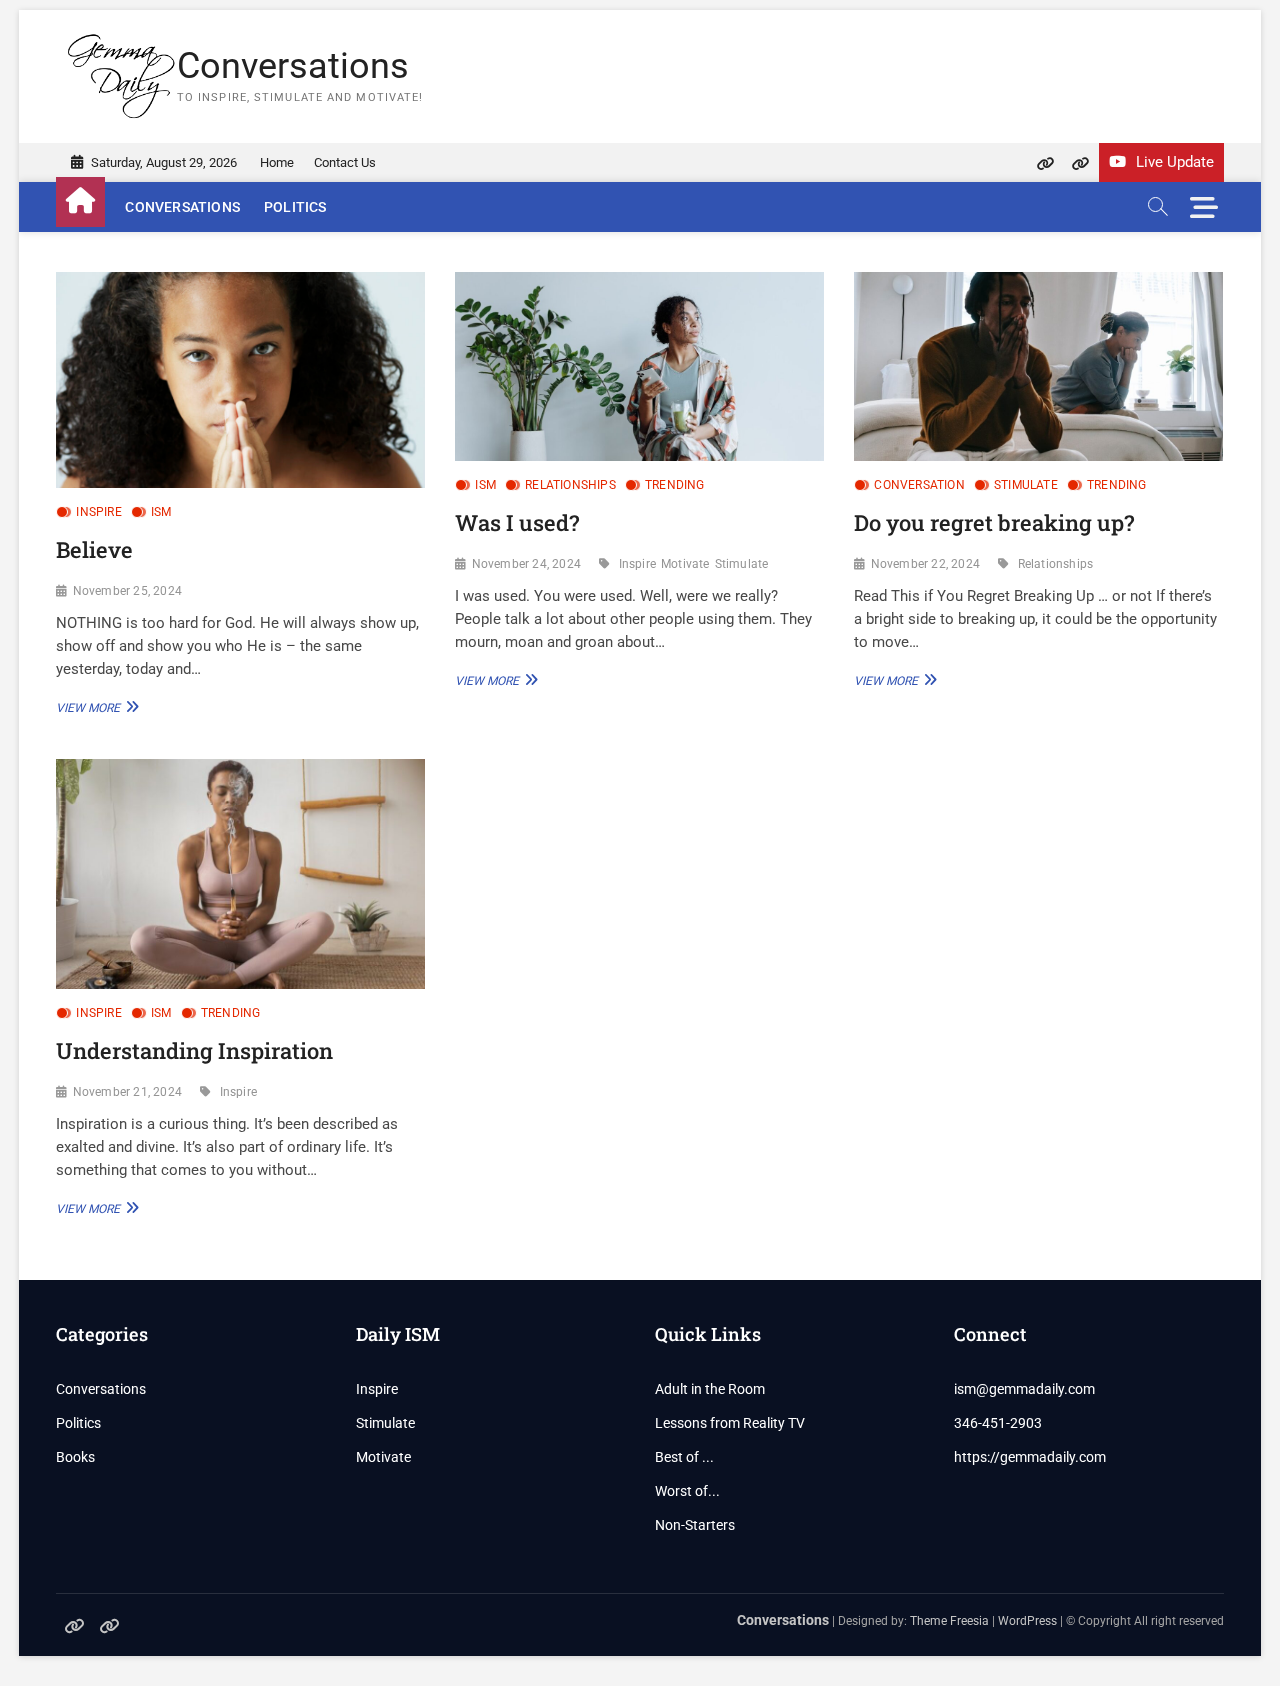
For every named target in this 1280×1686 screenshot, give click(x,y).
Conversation (919, 485)
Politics (295, 207)
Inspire (98, 512)
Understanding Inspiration (194, 1050)
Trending (675, 485)
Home (277, 162)
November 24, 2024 (526, 564)
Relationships (570, 485)
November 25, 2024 (127, 591)
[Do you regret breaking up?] (1038, 366)
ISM (161, 512)
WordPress (1027, 1621)
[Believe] (240, 380)
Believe (94, 549)
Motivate (685, 564)
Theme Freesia (949, 1621)
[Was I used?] (639, 366)
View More (95, 706)
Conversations (293, 66)
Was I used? (517, 522)
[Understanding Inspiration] (240, 874)
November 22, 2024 (925, 564)
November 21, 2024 (127, 1092)
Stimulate (742, 564)
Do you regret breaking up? (994, 522)
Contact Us (345, 162)
